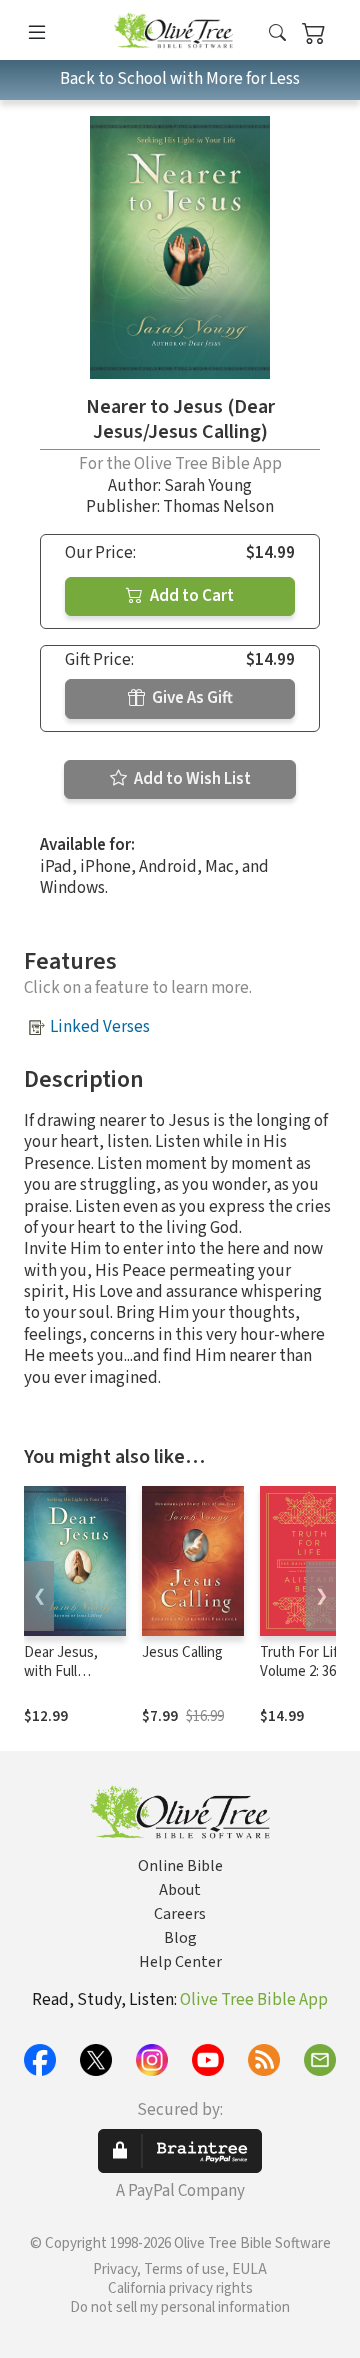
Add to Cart (190, 596)
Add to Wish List (191, 779)
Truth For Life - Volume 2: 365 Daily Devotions (309, 1671)
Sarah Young (208, 486)
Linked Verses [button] (100, 1027)
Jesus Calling (182, 1652)
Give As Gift (191, 698)
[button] (277, 33)
